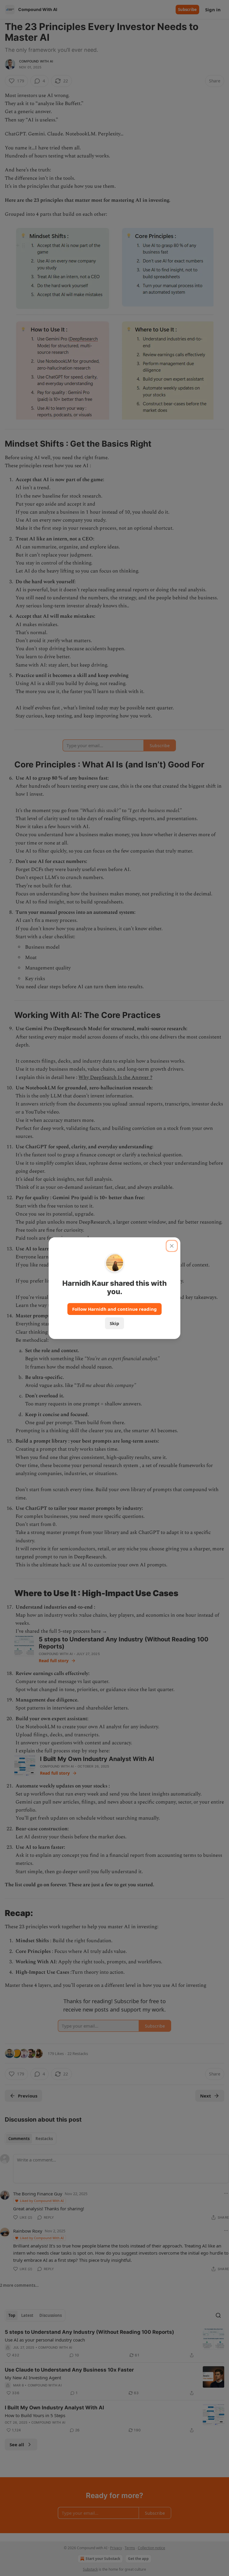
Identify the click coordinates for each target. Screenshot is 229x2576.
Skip (114, 1323)
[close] (172, 1246)
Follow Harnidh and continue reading (114, 1309)
